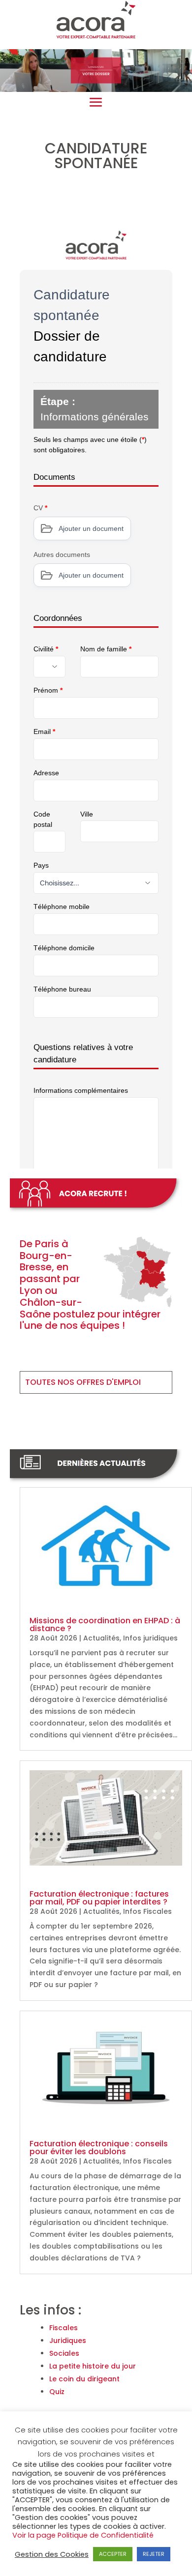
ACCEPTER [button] (113, 2554)
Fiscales (64, 2328)
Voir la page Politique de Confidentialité (83, 2535)
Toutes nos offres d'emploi (83, 1382)
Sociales (64, 2353)
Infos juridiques (150, 1638)
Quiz (57, 2392)
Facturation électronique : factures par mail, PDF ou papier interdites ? (99, 1898)
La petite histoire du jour (93, 2366)
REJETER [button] (154, 2554)
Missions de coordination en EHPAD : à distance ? (105, 1625)
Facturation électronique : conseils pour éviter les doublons (99, 2148)
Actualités (101, 1638)
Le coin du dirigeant (84, 2379)
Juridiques (68, 2341)
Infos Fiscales (147, 1911)
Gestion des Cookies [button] (52, 2554)
